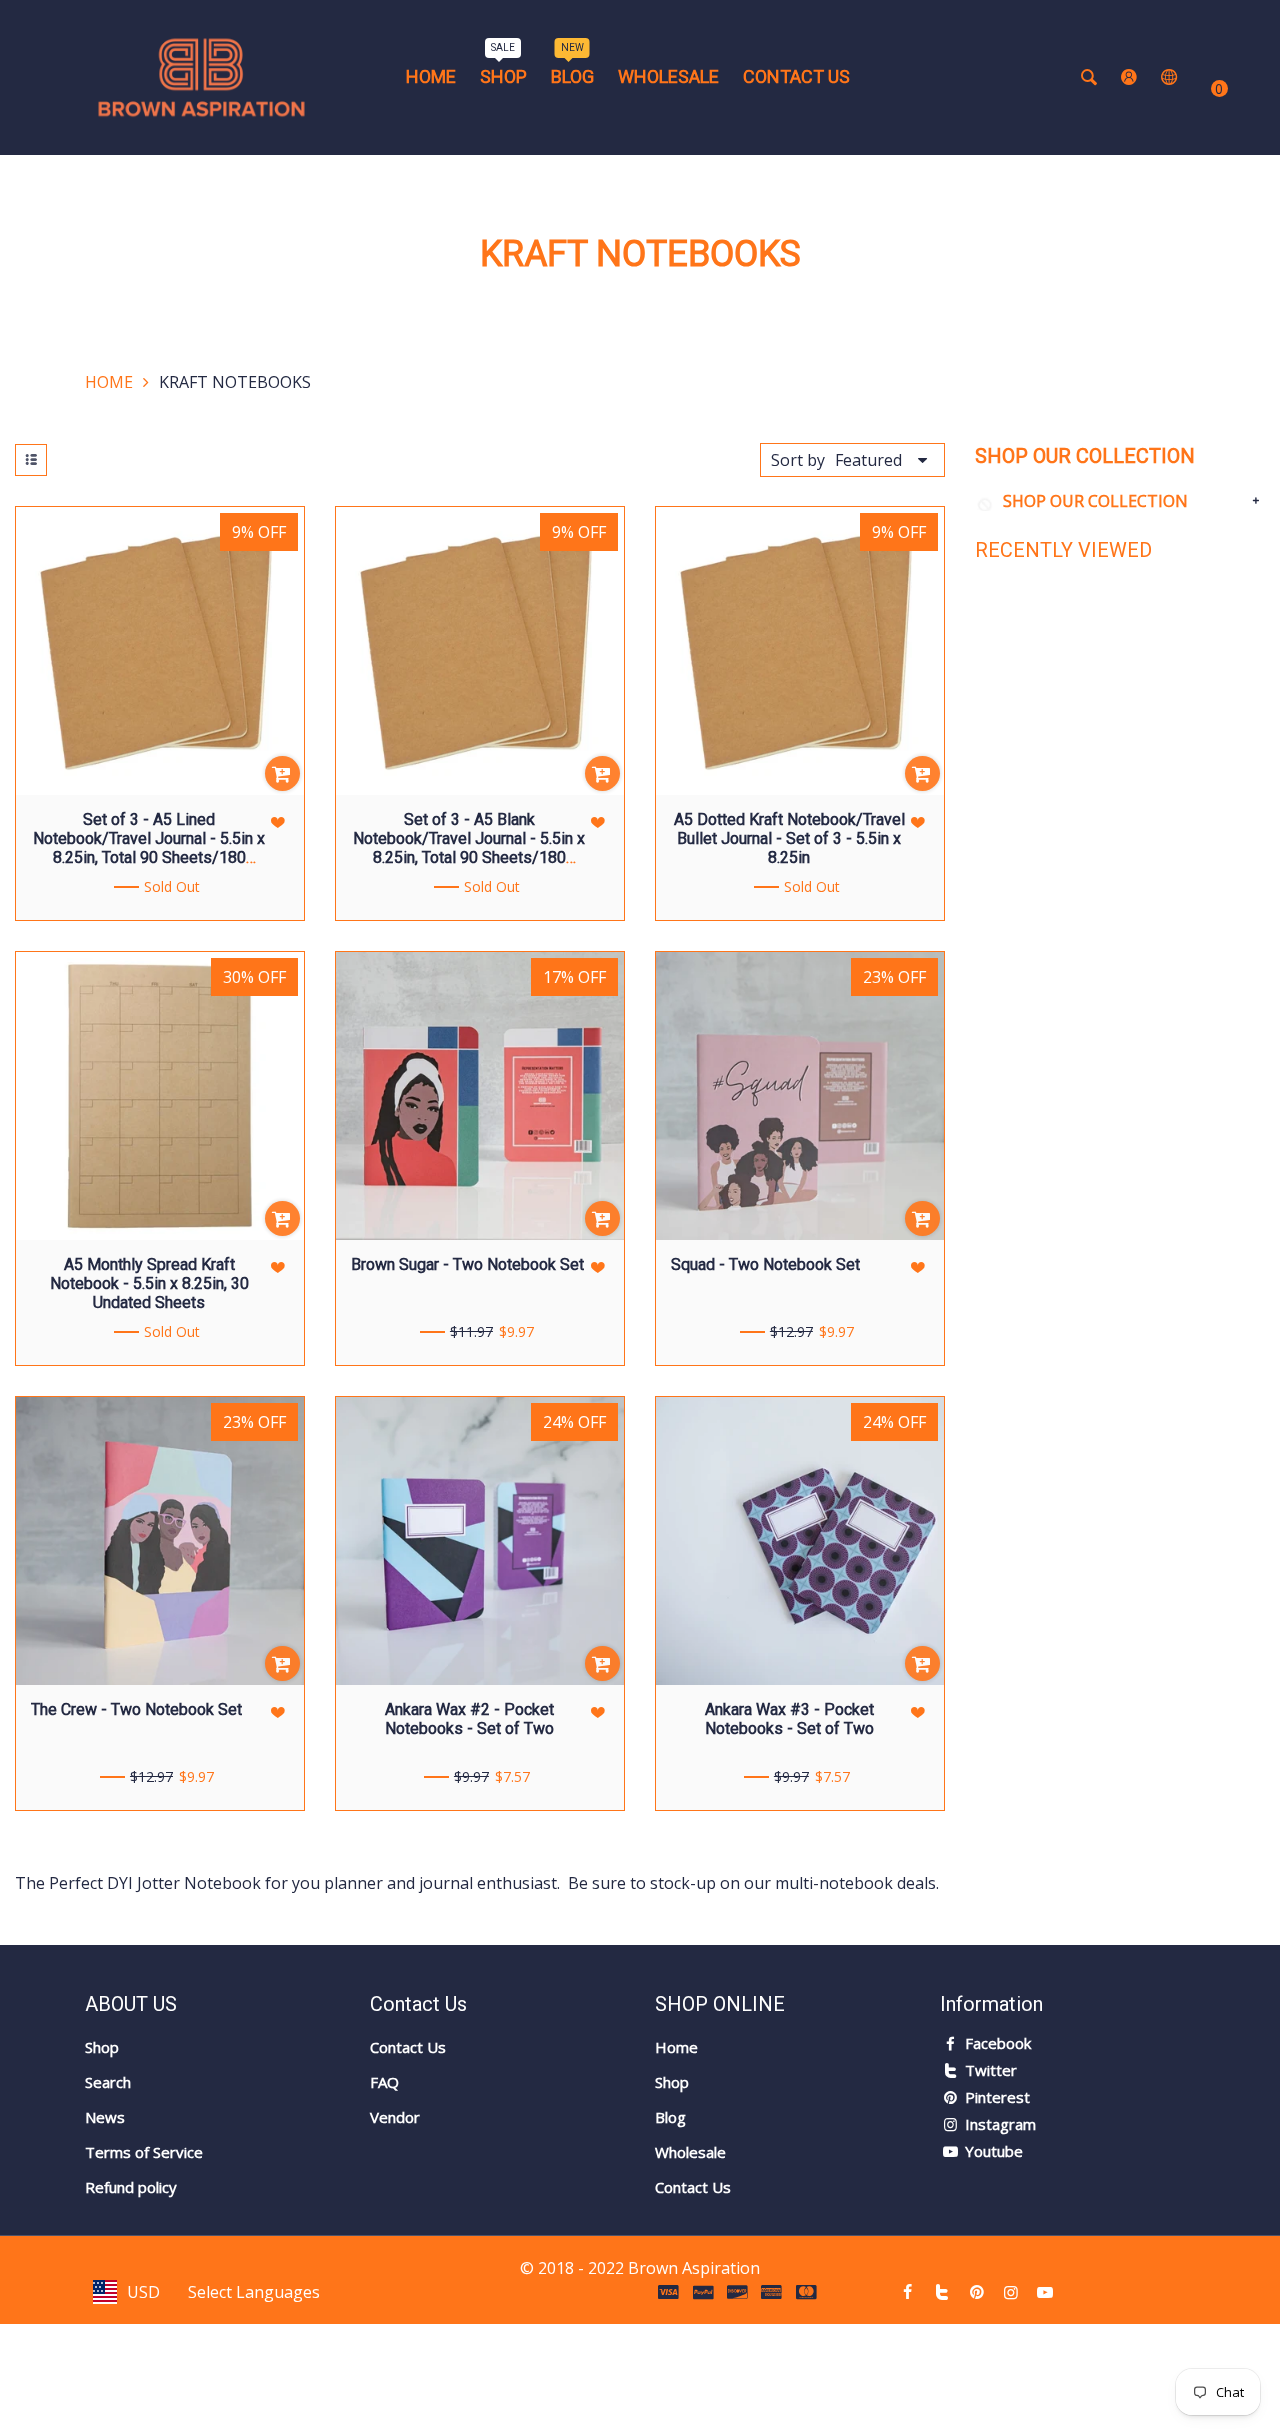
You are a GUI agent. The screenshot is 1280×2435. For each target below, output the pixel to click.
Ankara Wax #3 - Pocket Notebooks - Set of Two (789, 1719)
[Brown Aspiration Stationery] (201, 76)
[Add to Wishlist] (278, 822)
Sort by (798, 460)
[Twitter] (942, 2292)
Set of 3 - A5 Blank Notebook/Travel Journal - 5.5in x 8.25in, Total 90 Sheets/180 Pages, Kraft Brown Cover (469, 848)
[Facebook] (908, 2292)
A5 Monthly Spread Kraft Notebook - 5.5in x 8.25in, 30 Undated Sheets (149, 1283)
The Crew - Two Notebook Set (136, 1709)
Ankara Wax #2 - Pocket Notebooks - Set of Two (469, 1719)
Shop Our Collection (1095, 501)
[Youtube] (1045, 2292)
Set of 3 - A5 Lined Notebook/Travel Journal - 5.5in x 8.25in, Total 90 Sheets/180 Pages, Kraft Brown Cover (149, 848)
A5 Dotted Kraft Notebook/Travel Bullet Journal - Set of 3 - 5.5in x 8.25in (789, 838)
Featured (868, 460)
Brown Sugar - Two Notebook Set (467, 1264)
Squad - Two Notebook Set (765, 1264)
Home (109, 382)
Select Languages (254, 2292)
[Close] (343, 2319)
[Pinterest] (976, 2292)
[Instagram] (1011, 2292)
